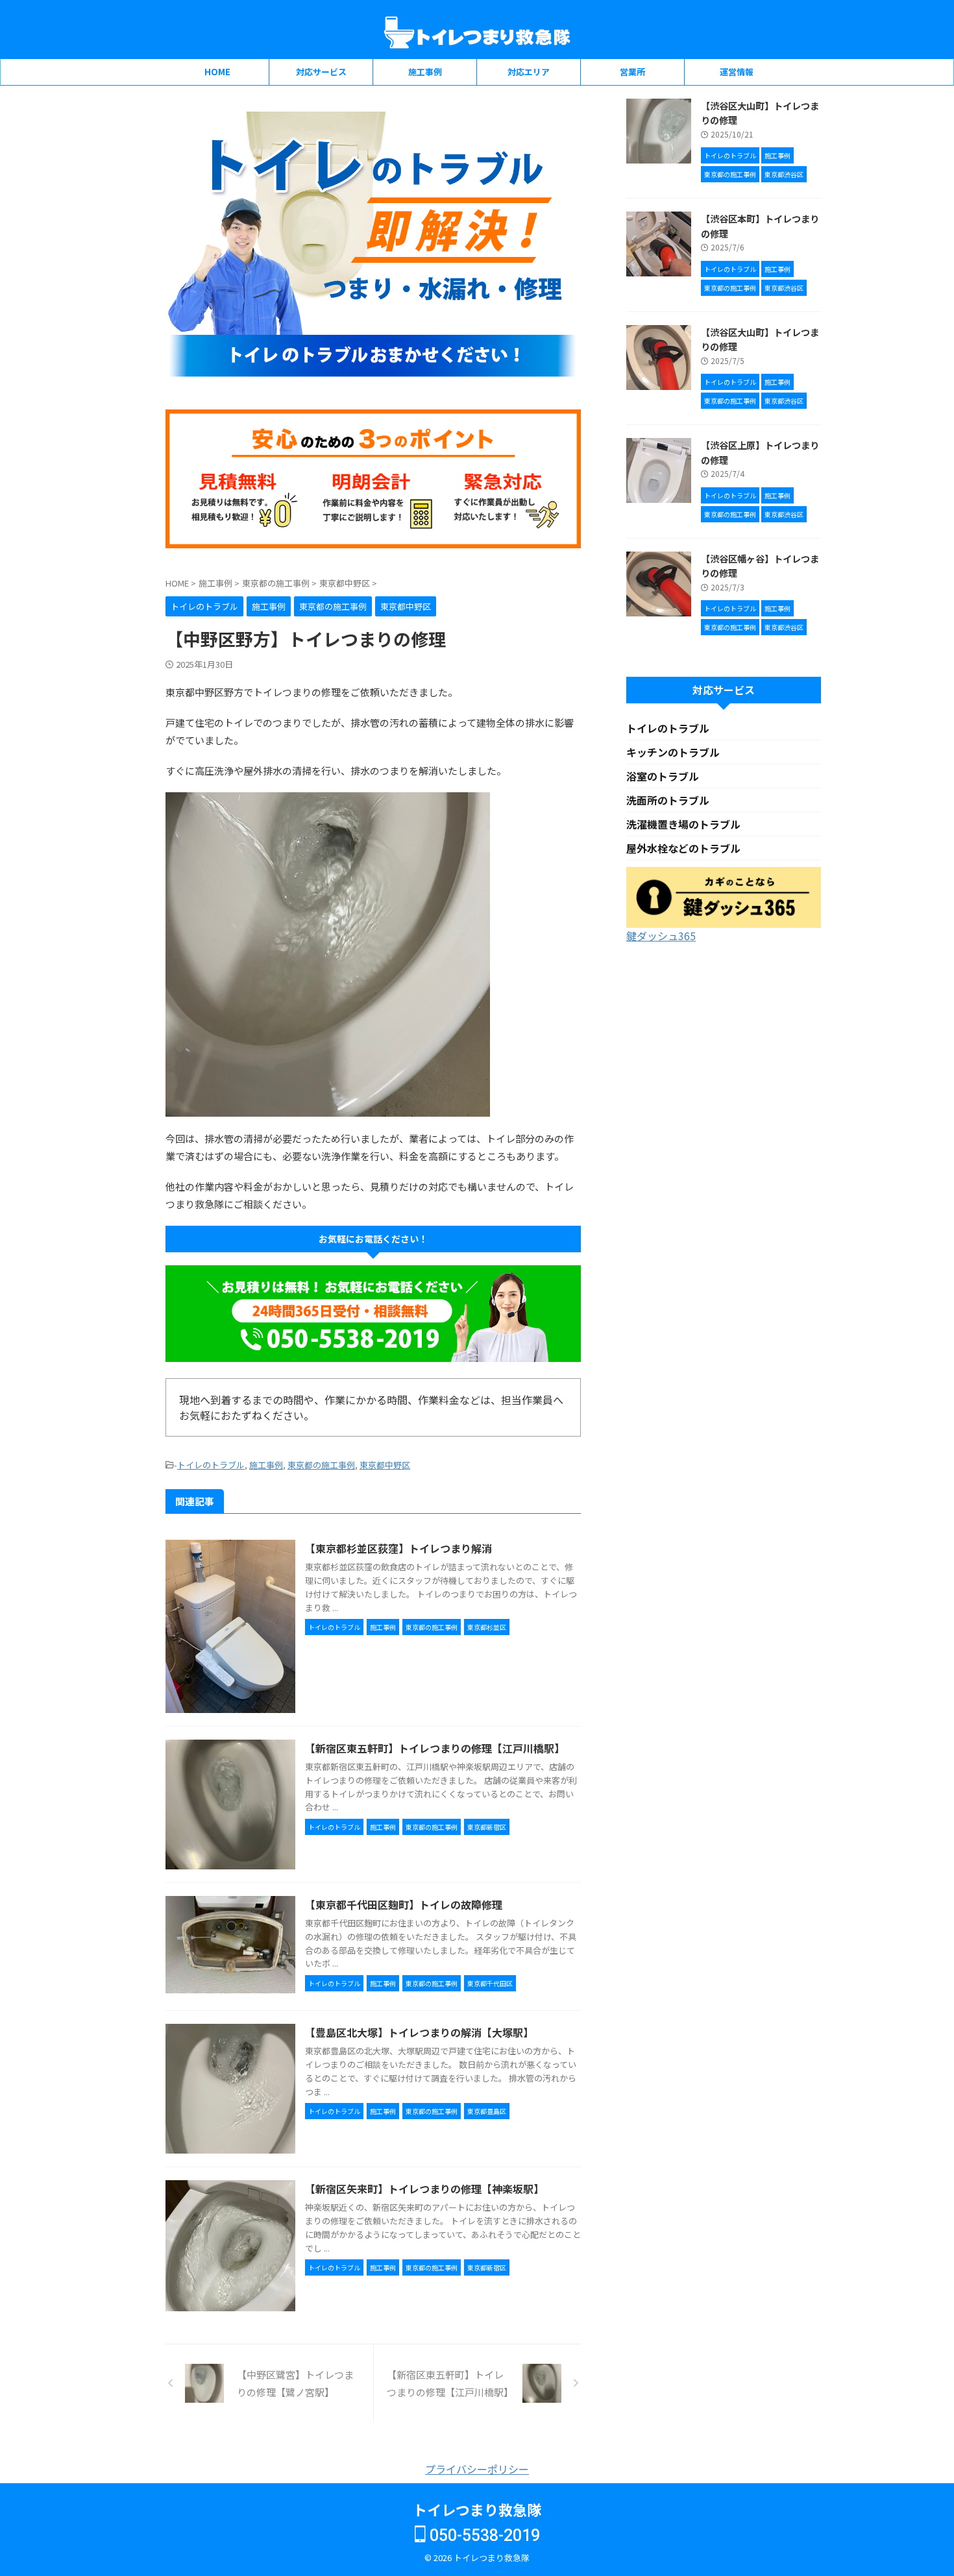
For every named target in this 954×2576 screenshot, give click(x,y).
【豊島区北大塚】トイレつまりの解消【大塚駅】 (419, 2032)
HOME (217, 72)
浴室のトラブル (663, 776)
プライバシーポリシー (477, 2469)
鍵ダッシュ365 (661, 936)
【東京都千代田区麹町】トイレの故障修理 (404, 1904)
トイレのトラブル (211, 1465)
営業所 (632, 72)
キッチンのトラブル (673, 752)
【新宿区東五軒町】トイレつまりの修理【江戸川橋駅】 (435, 1748)
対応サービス (321, 72)
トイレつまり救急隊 (477, 2509)
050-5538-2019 (483, 2535)
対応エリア (529, 72)
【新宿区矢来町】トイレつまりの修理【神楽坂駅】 (424, 2189)
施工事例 (425, 72)
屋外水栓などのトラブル (683, 848)
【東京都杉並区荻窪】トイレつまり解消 (398, 1548)
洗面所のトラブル (668, 800)
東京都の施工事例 (321, 1465)
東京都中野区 (385, 1465)
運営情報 (737, 72)
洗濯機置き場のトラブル (683, 824)
